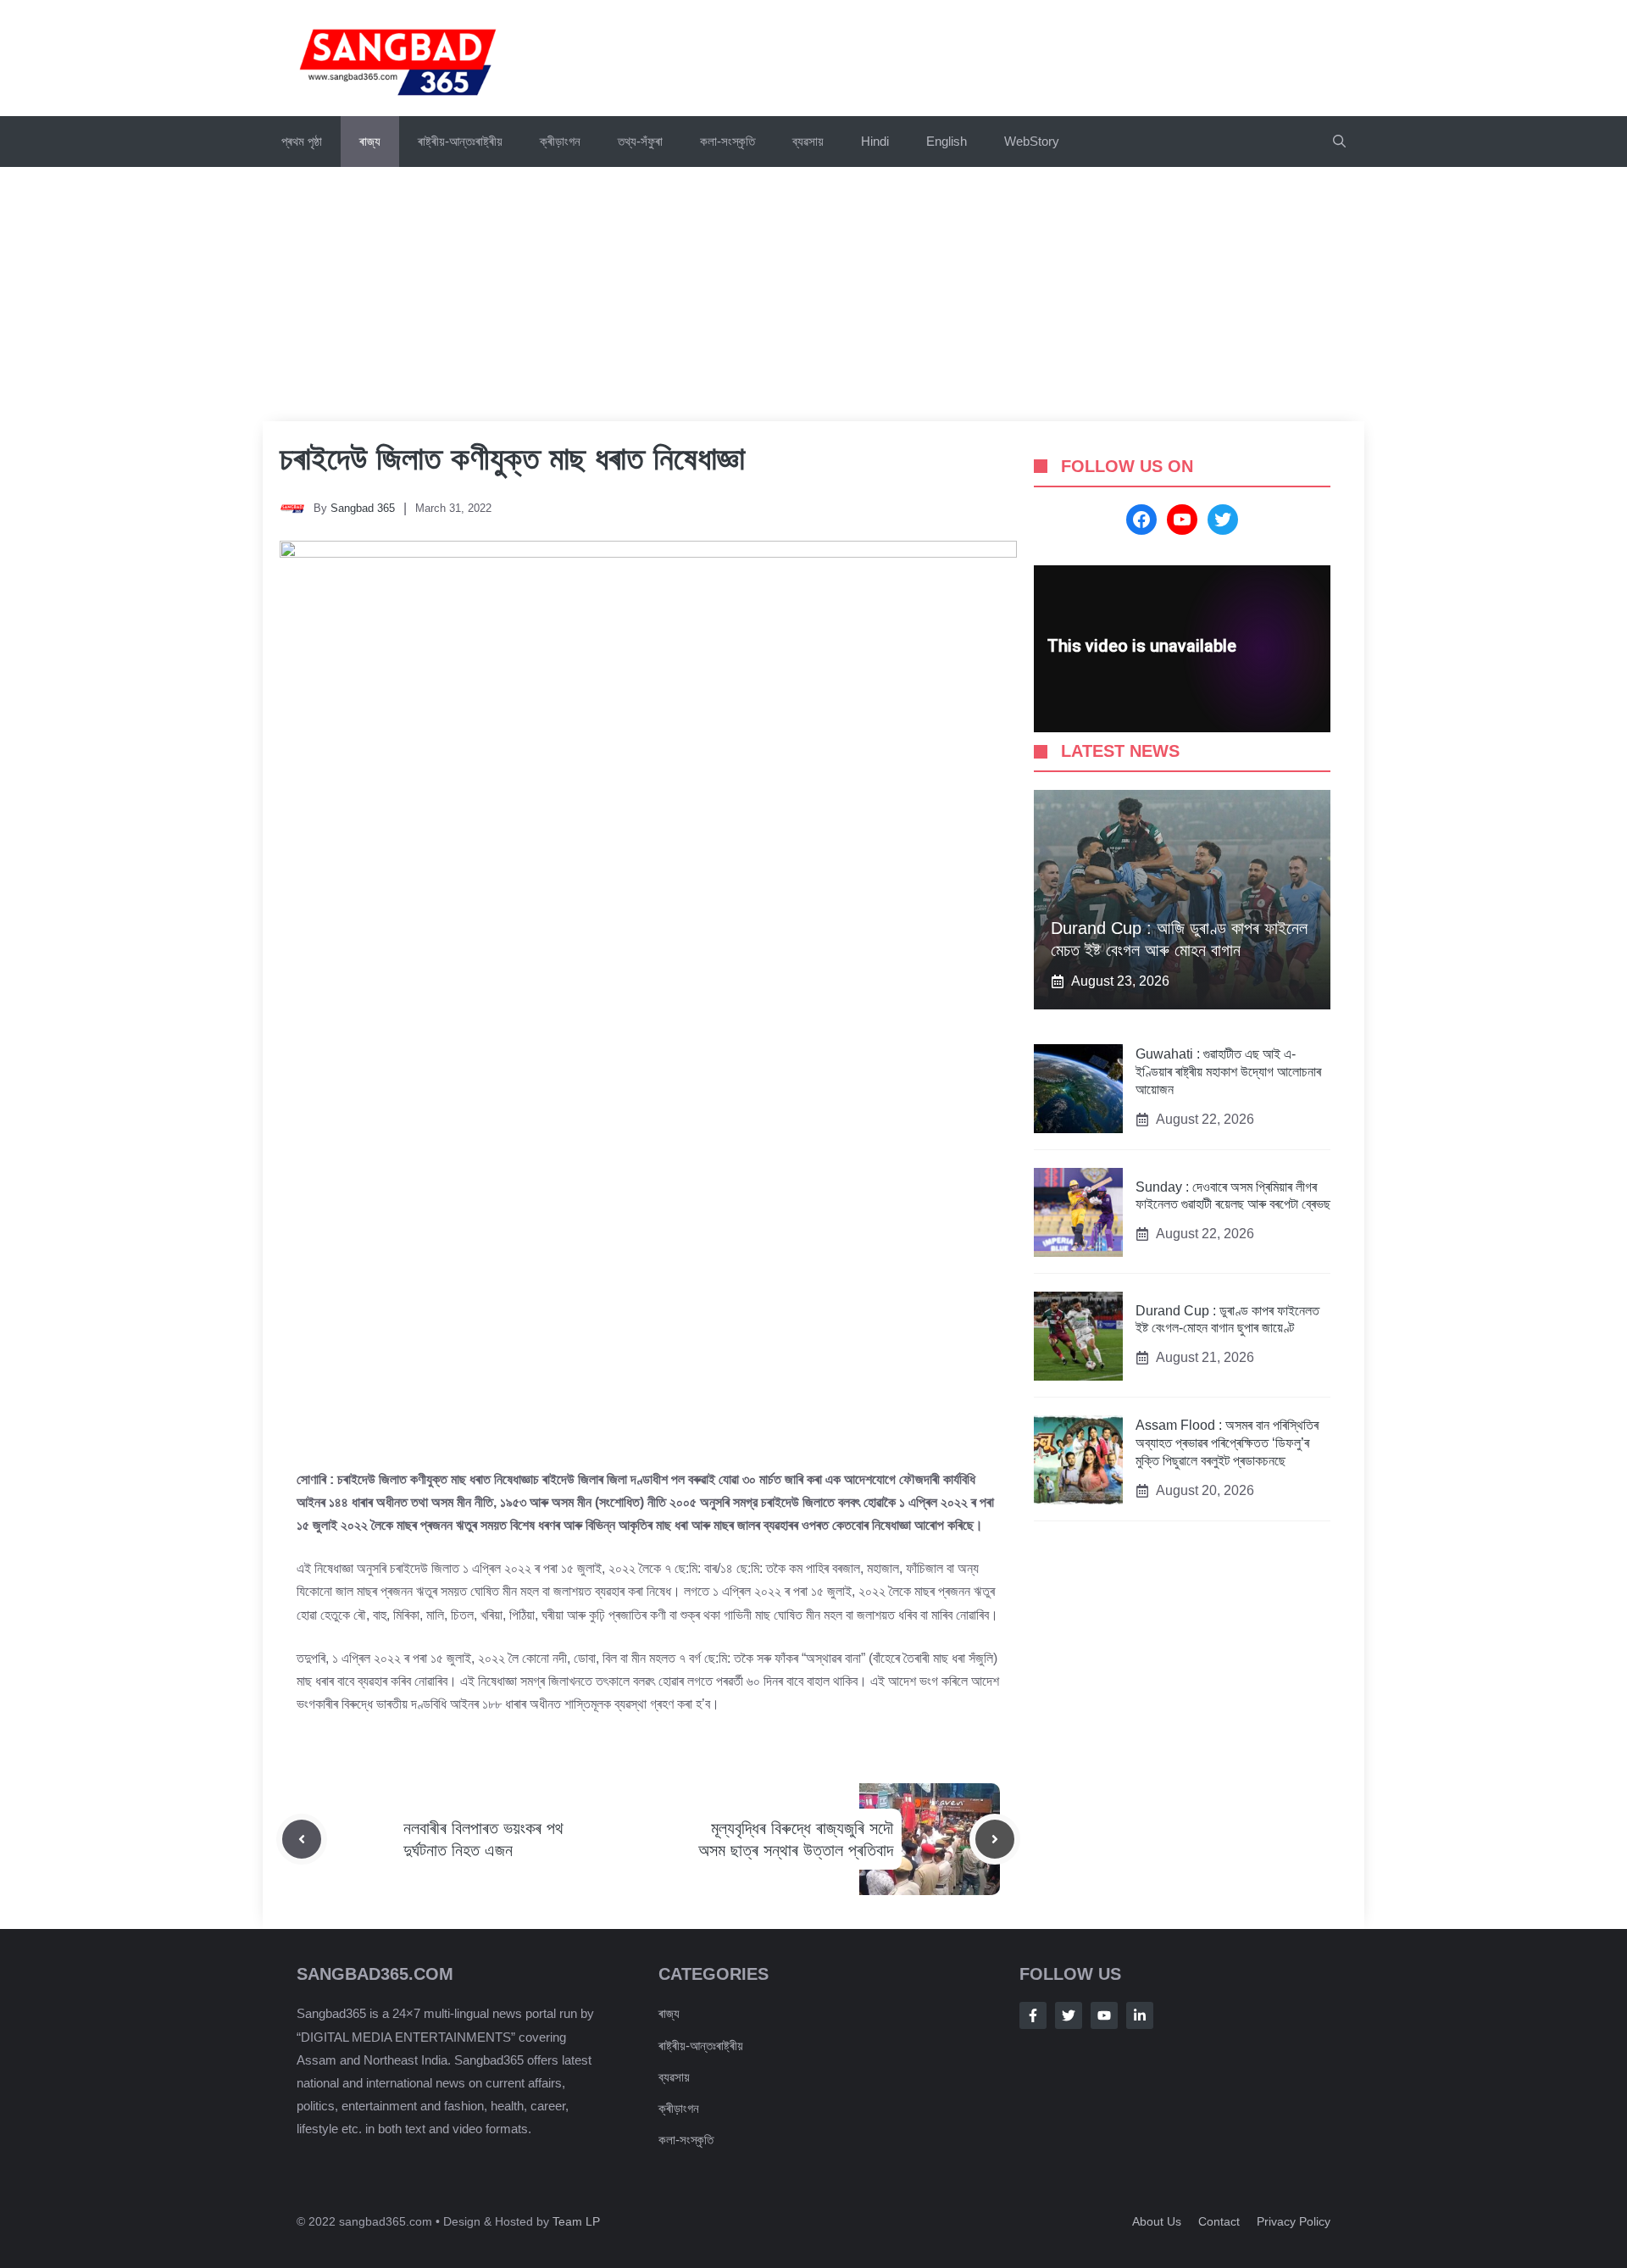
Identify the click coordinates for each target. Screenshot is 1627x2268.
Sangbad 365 (363, 508)
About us (1157, 2221)
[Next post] (995, 1839)
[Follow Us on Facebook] (1033, 2015)
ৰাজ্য (370, 141)
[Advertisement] (813, 294)
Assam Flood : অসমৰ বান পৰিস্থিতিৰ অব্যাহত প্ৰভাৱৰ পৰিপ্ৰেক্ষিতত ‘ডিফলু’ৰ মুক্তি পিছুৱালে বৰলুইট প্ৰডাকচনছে (1227, 1444)
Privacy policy (1294, 2221)
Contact (1219, 2221)
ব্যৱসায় (808, 141)
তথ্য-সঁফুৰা (640, 141)
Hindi (875, 141)
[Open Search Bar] (1339, 142)
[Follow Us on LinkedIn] (1140, 2015)
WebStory (1032, 141)
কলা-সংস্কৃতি (727, 141)
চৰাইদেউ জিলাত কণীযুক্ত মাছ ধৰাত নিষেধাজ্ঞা (512, 459)
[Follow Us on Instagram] (1104, 2015)
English (947, 141)
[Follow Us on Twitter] (1069, 2015)
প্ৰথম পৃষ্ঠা (302, 141)
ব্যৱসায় (674, 2077)
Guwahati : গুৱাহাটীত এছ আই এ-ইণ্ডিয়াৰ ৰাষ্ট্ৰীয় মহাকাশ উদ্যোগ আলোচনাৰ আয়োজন (1228, 1073)
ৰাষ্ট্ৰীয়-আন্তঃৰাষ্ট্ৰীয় (460, 141)
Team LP (576, 2221)
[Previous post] (302, 1839)
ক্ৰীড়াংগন (560, 141)
